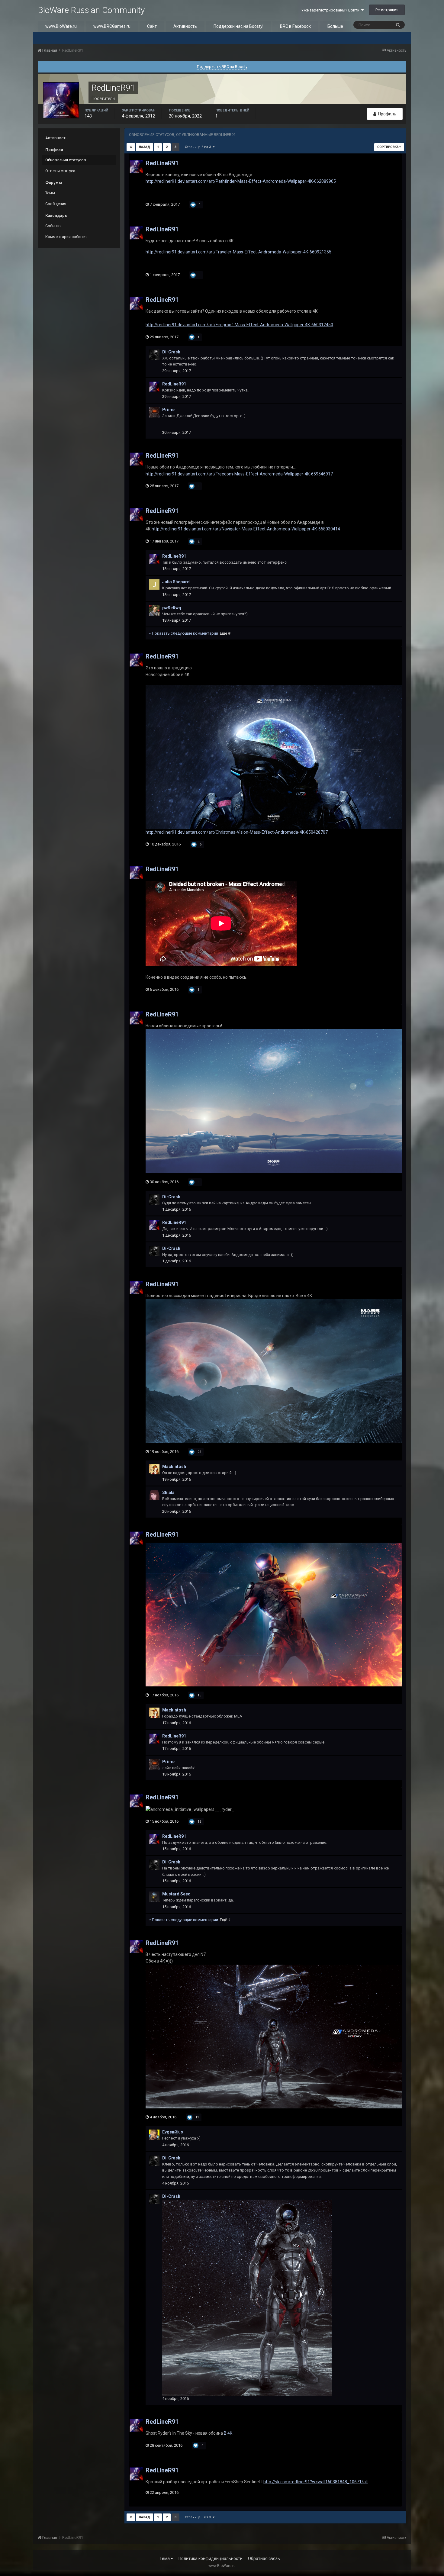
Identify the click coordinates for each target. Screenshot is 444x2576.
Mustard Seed (176, 1894)
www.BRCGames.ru (112, 26)
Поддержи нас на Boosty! (238, 26)
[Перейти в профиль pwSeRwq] (154, 610)
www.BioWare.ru (61, 26)
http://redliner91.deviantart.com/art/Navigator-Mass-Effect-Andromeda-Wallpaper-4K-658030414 (246, 529)
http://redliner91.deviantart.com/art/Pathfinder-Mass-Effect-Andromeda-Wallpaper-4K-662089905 (241, 181)
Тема (165, 2558)
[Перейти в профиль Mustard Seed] (154, 1897)
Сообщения (56, 204)
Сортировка (388, 147)
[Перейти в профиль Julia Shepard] (154, 584)
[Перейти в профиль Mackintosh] (154, 1469)
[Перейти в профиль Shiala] (154, 1495)
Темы (50, 193)
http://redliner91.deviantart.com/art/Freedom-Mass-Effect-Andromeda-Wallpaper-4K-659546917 (239, 474)
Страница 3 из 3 (199, 147)
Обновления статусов (66, 160)
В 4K (228, 2433)
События (53, 226)
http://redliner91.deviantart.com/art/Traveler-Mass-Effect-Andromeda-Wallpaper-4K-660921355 (238, 252)
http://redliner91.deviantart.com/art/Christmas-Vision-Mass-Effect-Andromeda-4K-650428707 (237, 832)
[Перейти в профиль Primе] (154, 412)
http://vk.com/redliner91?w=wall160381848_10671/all (315, 2482)
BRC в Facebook (295, 26)
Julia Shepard (176, 582)
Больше (335, 26)
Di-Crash (171, 352)
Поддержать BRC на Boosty (222, 67)
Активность (185, 26)
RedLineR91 (162, 163)
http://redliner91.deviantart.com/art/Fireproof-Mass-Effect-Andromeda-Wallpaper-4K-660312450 (239, 325)
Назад (145, 147)
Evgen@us (173, 2132)
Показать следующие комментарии (191, 633)
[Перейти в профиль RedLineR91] (136, 167)
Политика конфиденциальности (211, 2558)
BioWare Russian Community (91, 10)
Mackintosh (174, 1467)
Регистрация (387, 10)
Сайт (152, 26)
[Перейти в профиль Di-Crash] (154, 355)
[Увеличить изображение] (274, 756)
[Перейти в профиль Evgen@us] (154, 2135)
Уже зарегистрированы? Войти (331, 10)
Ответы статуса (60, 171)
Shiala (168, 1492)
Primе (168, 410)
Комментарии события (66, 237)
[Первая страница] (131, 147)
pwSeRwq (172, 608)
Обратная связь (264, 2558)
